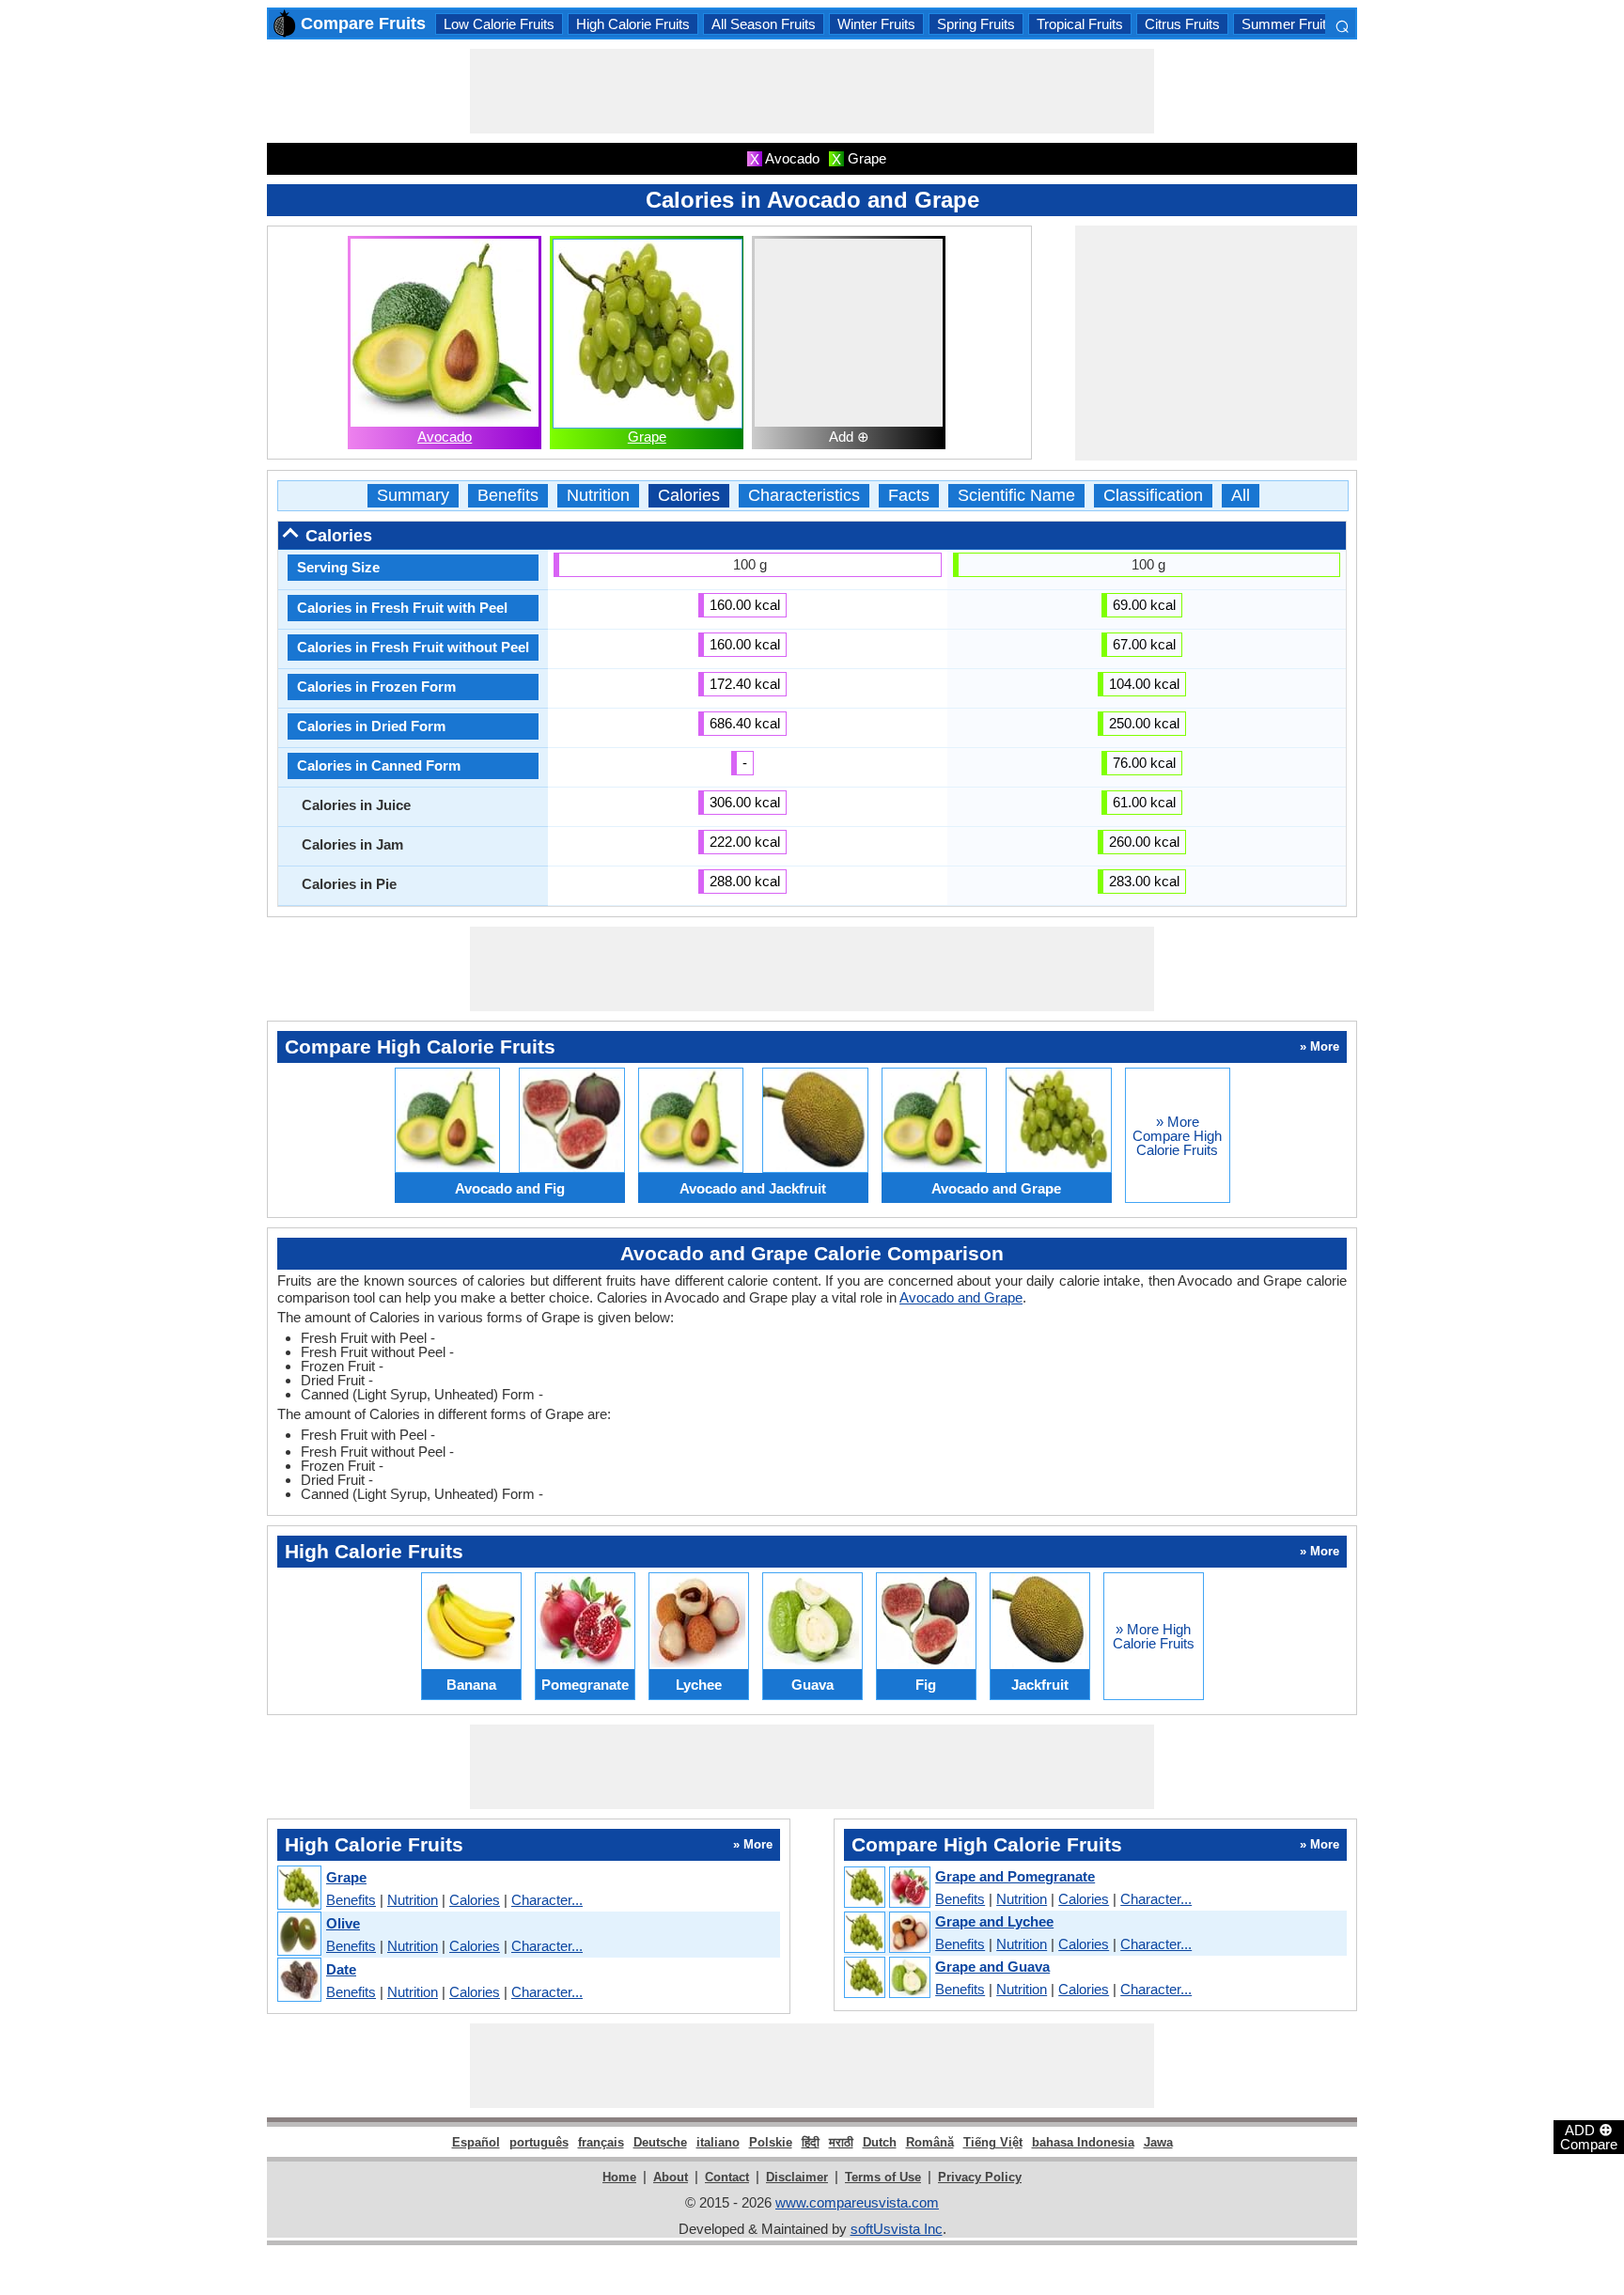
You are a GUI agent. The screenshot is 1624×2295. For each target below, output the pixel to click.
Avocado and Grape (961, 1297)
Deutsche (660, 2142)
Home (619, 2177)
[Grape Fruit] (298, 1889)
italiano (718, 2142)
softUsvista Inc (897, 2229)
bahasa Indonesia (1083, 2142)
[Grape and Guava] (886, 1978)
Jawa (1158, 2142)
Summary (413, 496)
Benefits (508, 496)
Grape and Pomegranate (1015, 1876)
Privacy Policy (980, 2177)
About (671, 2177)
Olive (343, 1923)
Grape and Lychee (994, 1921)
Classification (1153, 496)
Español (476, 2142)
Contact (727, 2177)
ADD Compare (1589, 2136)
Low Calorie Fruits (499, 24)
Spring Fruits (976, 24)
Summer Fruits (1288, 24)
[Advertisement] (812, 91)
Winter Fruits (876, 24)
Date (341, 1969)
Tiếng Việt (993, 2142)
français (601, 2142)
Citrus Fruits (1182, 24)
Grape (647, 437)
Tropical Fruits (1080, 24)
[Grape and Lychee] (886, 1933)
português (539, 2142)
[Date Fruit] (298, 1981)
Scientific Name (1016, 496)
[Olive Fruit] (298, 1935)
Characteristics (804, 496)
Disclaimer (797, 2177)
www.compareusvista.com (857, 2202)
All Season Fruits (764, 24)
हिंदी (811, 2142)
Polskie (771, 2142)
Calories (689, 496)
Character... (547, 1900)
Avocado (445, 437)
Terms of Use (883, 2177)
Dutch (880, 2142)
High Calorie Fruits (633, 24)
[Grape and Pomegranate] (886, 1888)
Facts (909, 496)
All (1241, 496)
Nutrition (598, 496)
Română (930, 2142)
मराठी (841, 2142)
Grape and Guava (992, 1967)
